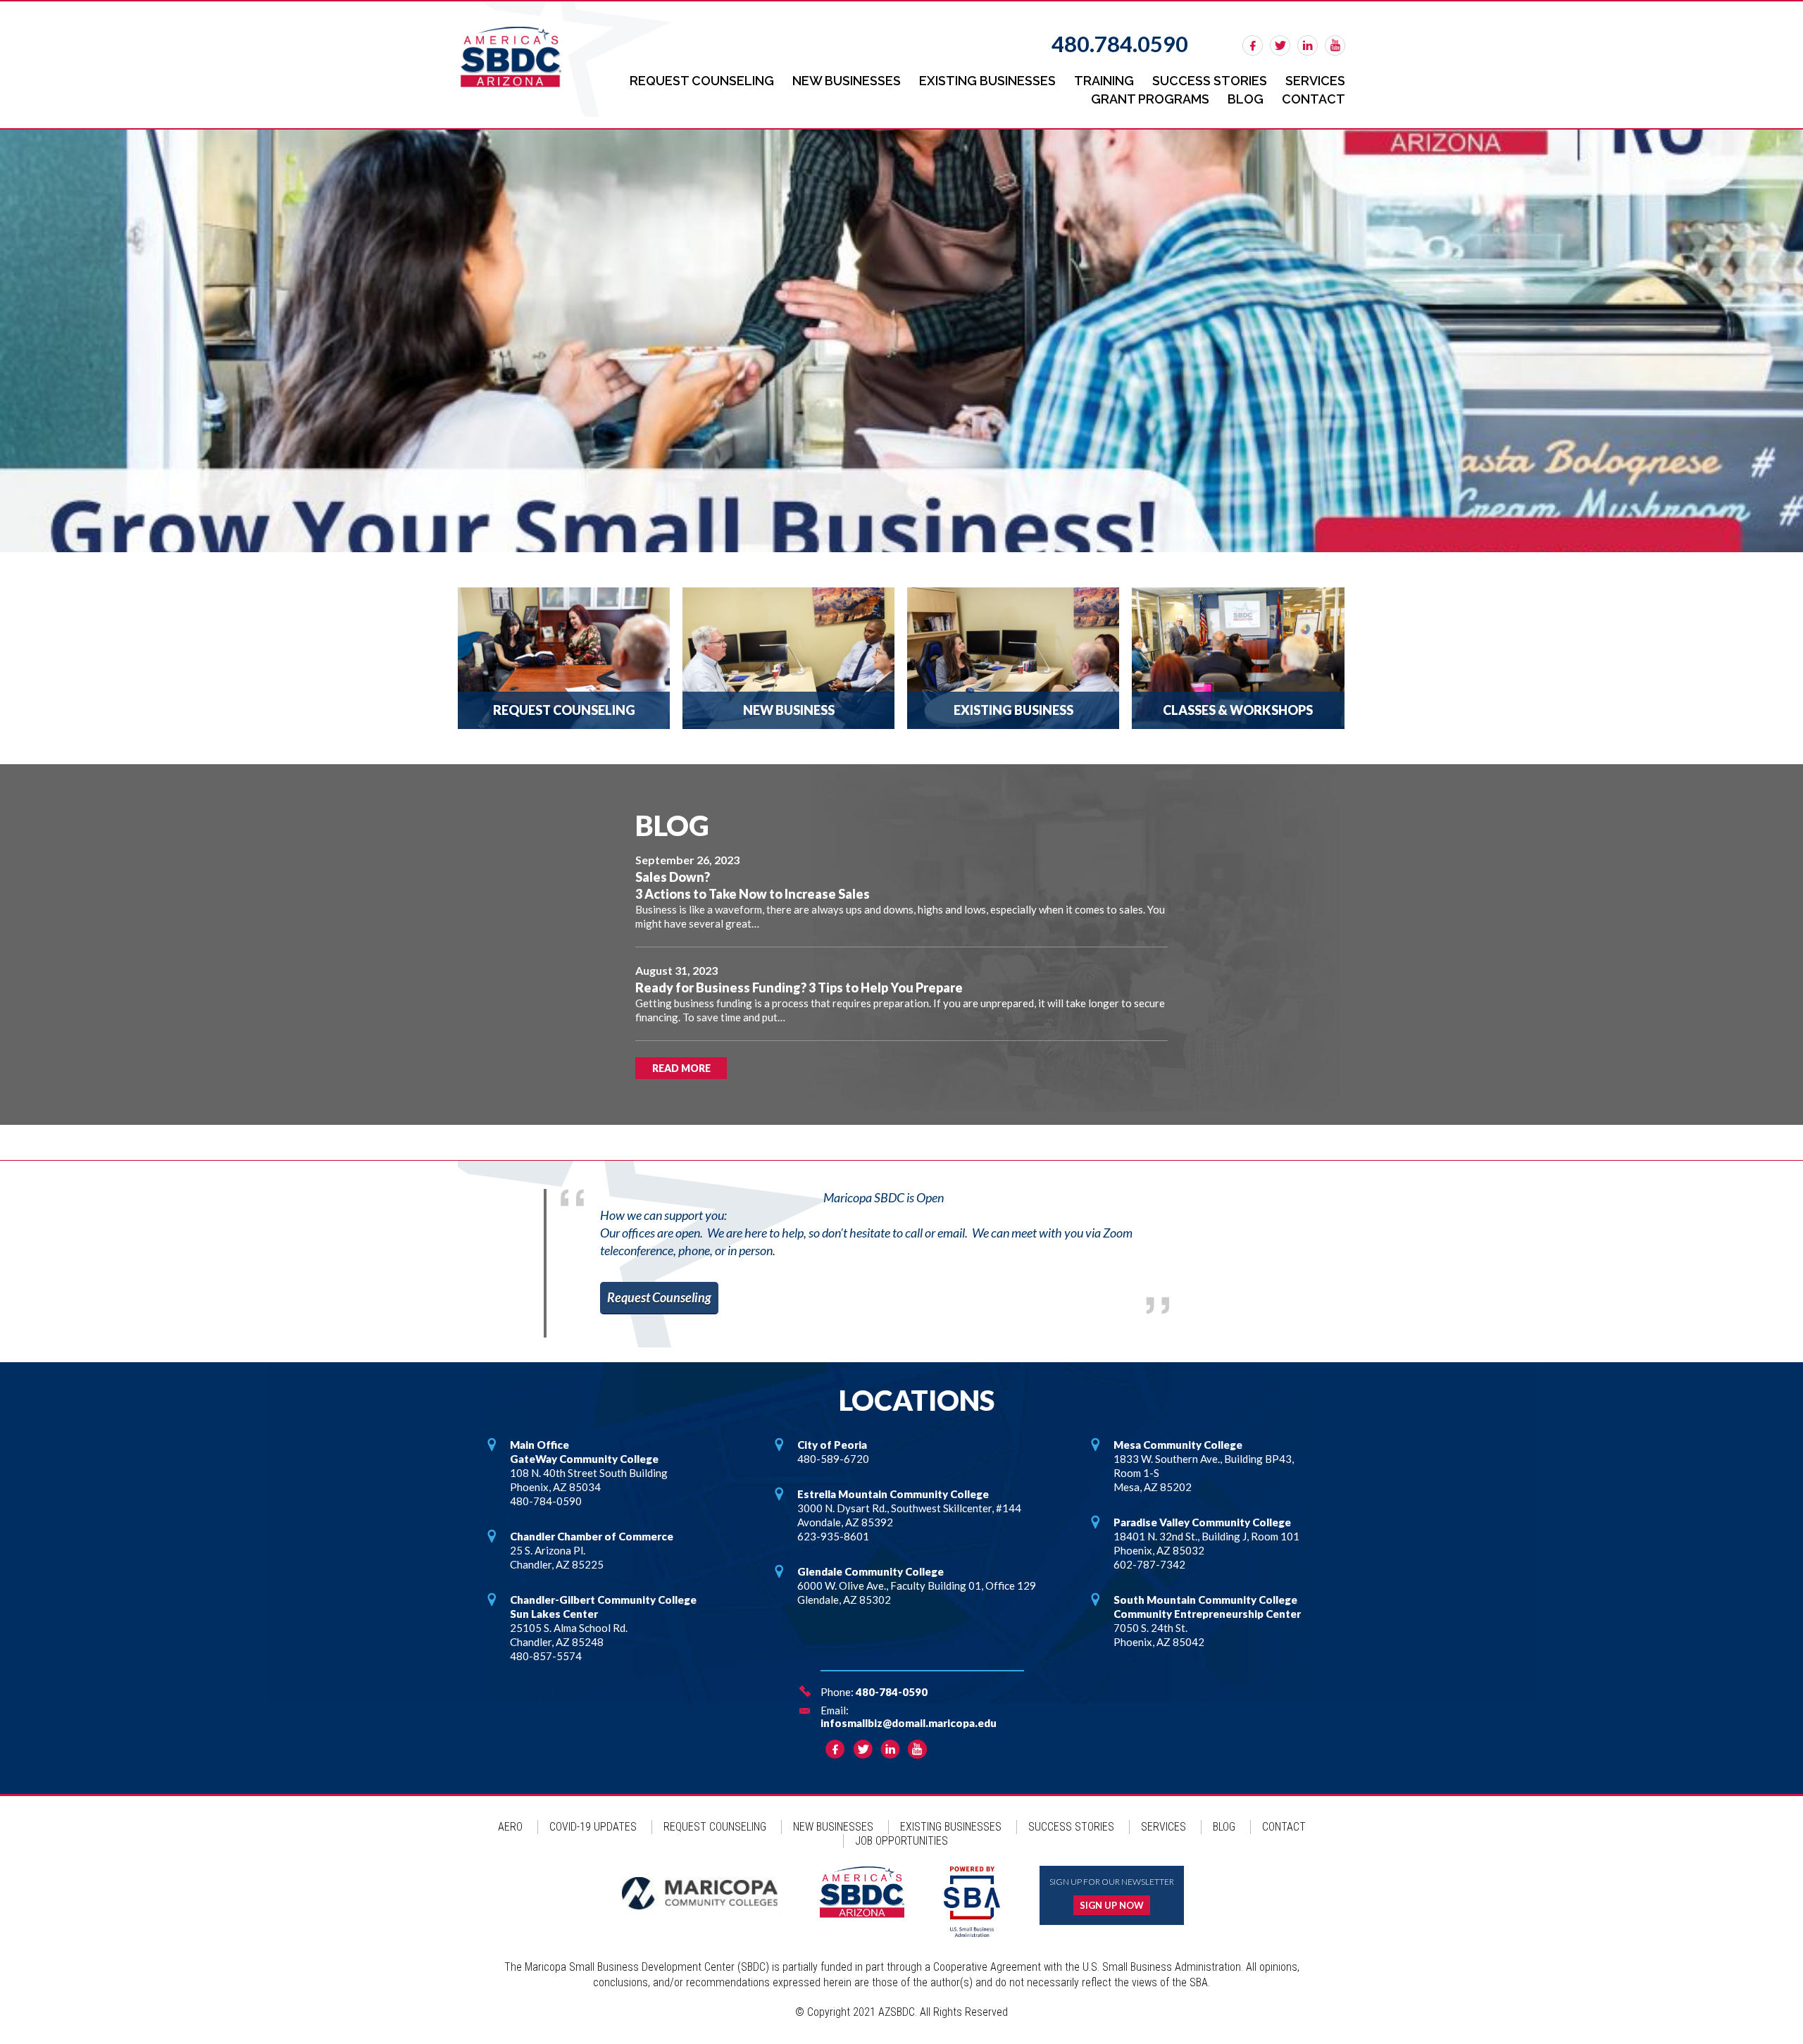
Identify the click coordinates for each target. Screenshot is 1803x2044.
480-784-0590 (892, 1692)
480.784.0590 (1120, 44)
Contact (1314, 99)
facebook (1253, 45)
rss (1335, 45)
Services (1315, 81)
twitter (1280, 45)
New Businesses (847, 81)
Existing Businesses (987, 81)
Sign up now (1112, 1905)
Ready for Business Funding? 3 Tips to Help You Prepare (799, 987)
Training (1104, 81)
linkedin (1308, 45)
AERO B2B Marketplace (901, 341)
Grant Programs (1150, 99)
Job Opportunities (901, 1841)
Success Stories (1210, 81)
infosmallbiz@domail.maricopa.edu (909, 1723)
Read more (681, 1068)
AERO (510, 1827)
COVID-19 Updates (593, 1827)
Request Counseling (702, 81)
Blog (1246, 99)
